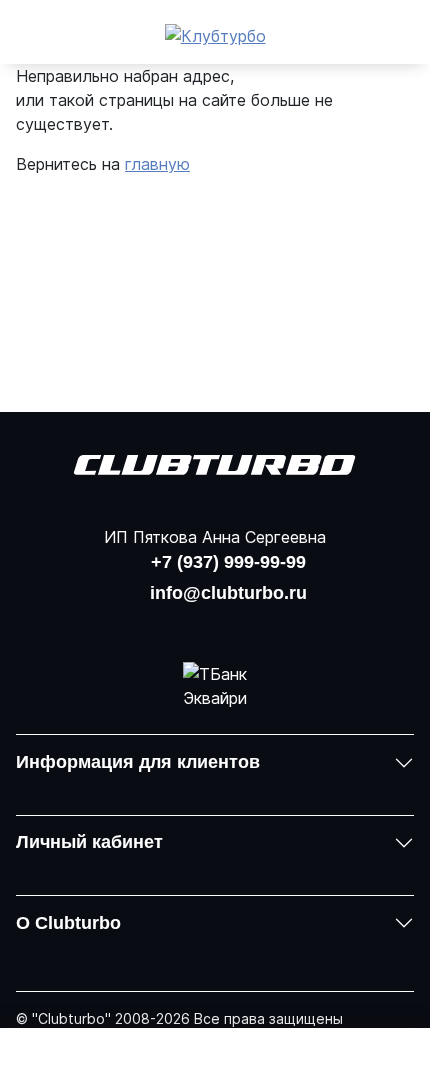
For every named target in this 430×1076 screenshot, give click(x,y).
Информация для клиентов (138, 762)
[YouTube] (215, 624)
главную (157, 164)
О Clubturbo (68, 923)
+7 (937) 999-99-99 (228, 562)
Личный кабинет (89, 842)
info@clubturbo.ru (228, 593)
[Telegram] (267, 624)
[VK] (162, 624)
